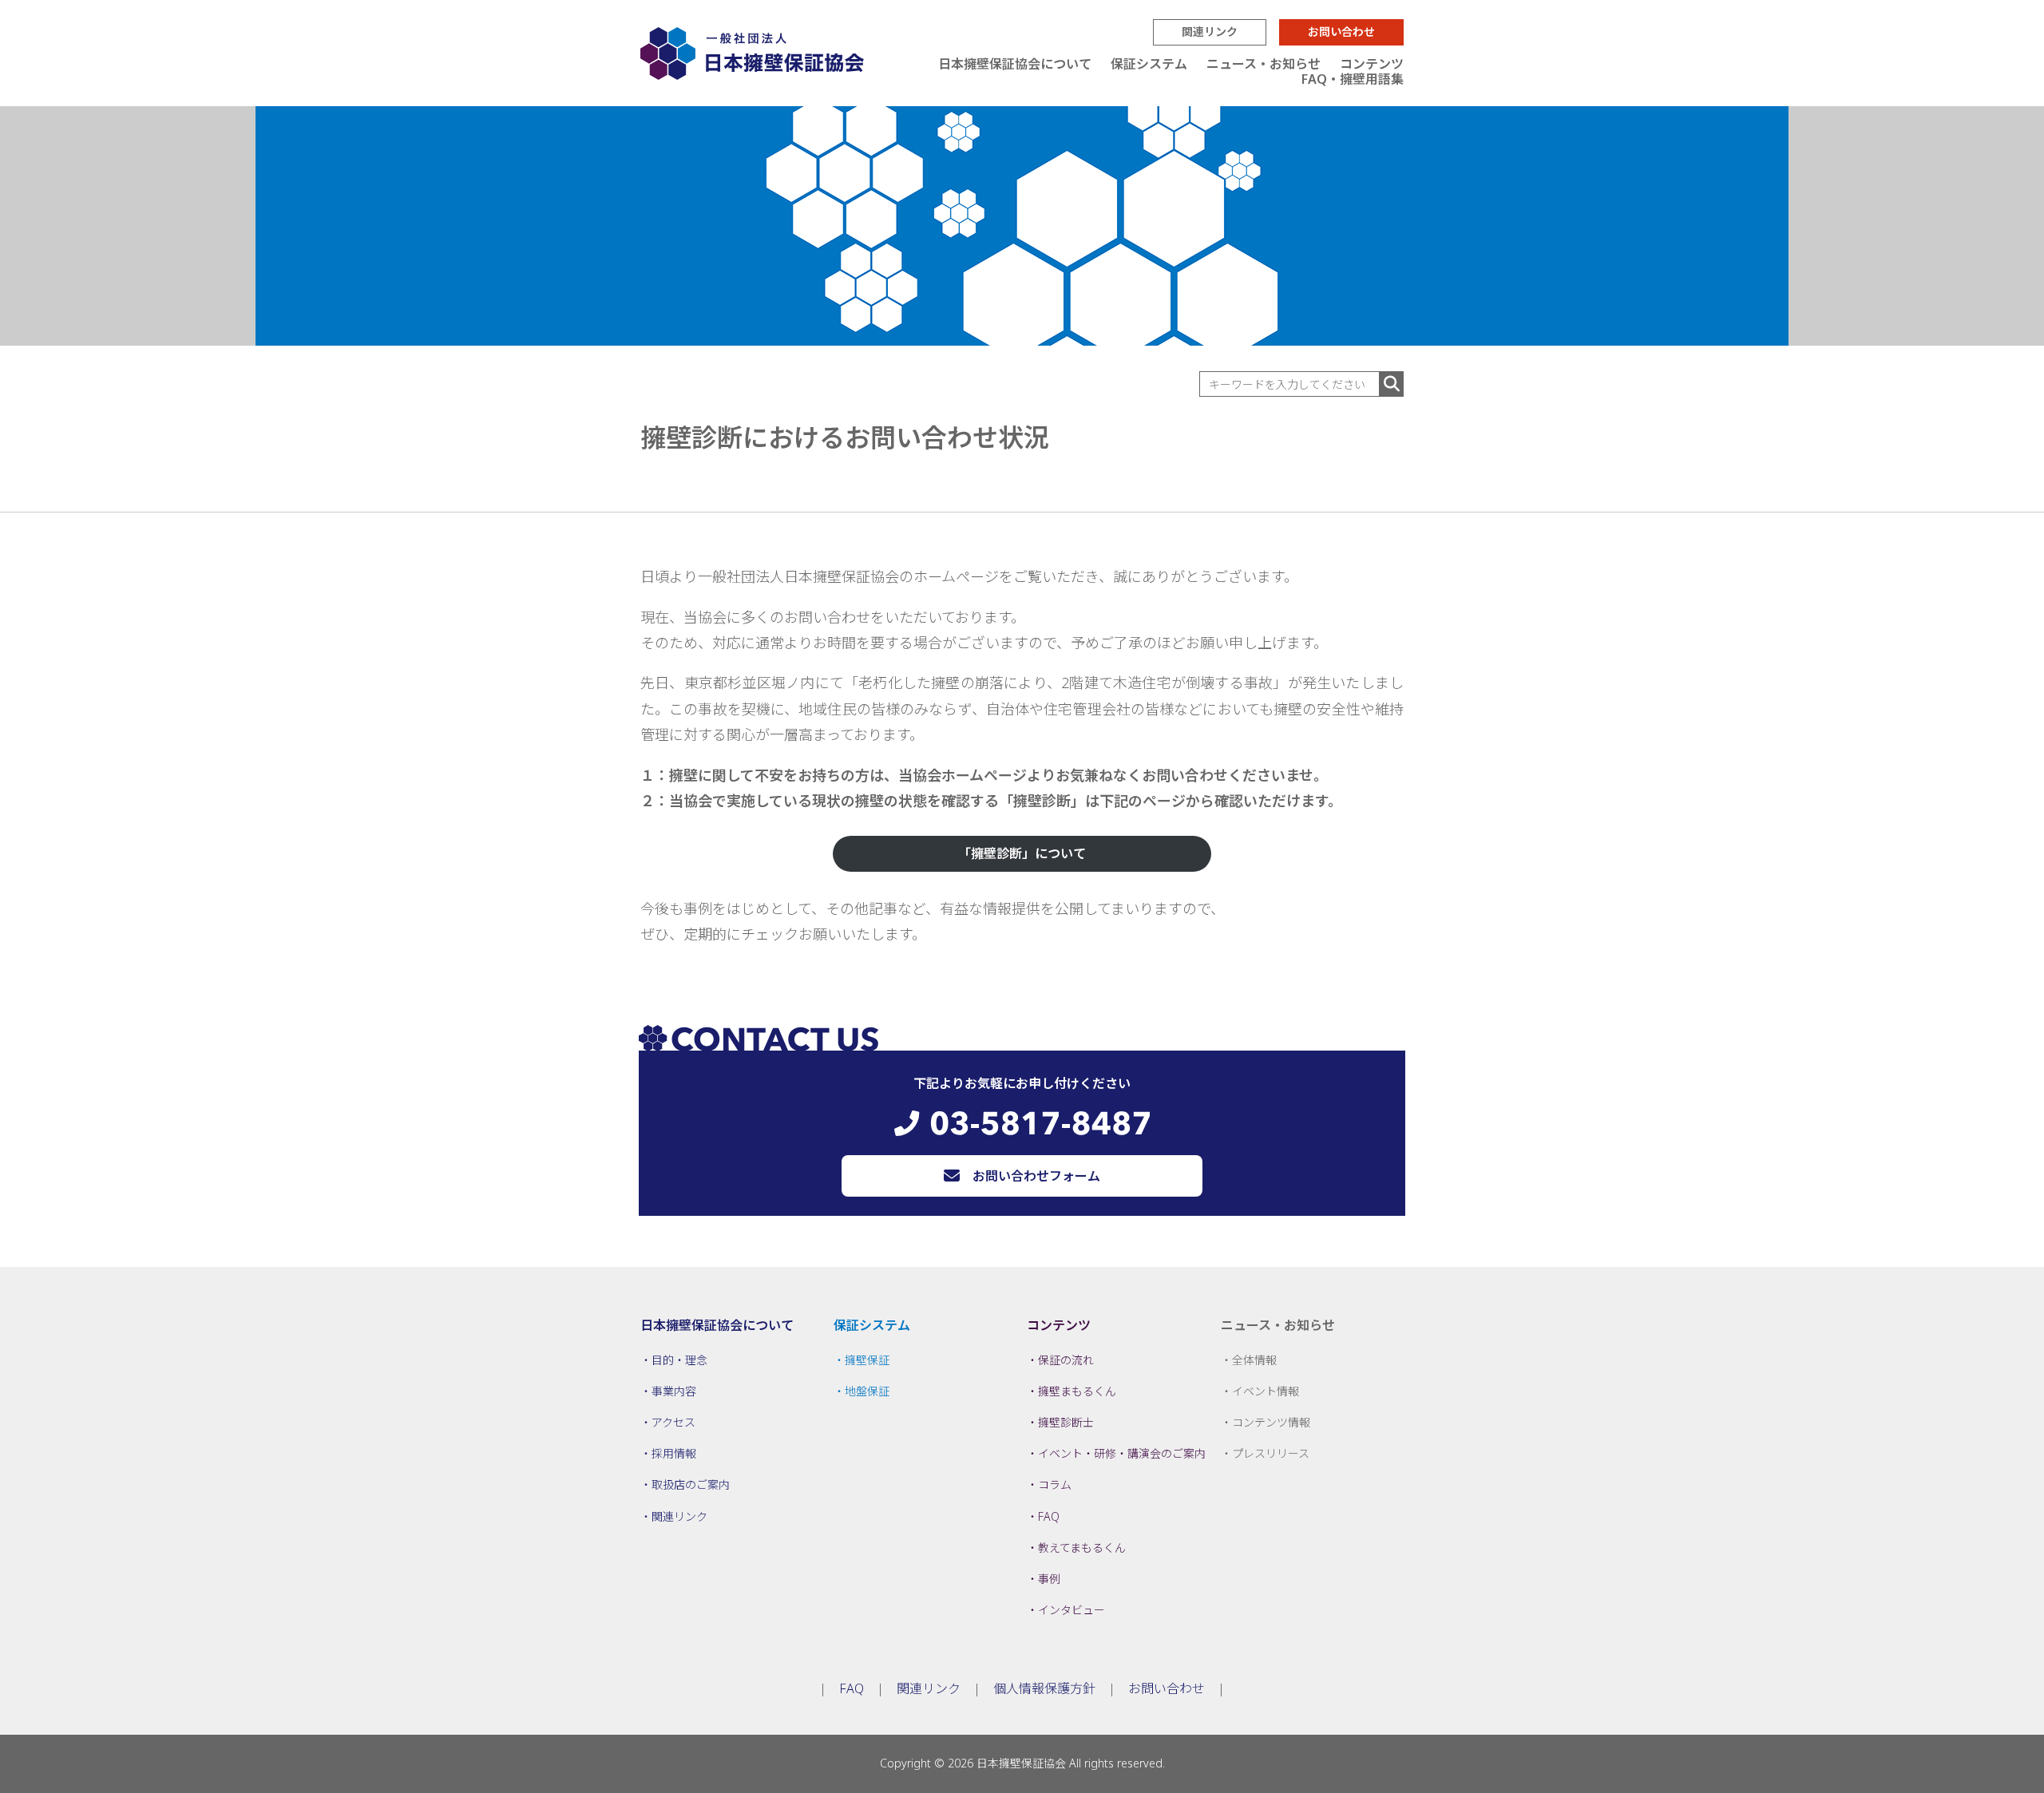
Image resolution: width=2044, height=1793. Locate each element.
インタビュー (1072, 1610)
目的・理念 (679, 1360)
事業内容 (674, 1391)
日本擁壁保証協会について (1015, 64)
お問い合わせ (1341, 32)
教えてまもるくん (1082, 1548)
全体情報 (1254, 1360)
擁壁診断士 (1066, 1422)
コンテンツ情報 (1271, 1422)
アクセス (673, 1422)
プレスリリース (1271, 1453)
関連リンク (1210, 32)
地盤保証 (867, 1391)
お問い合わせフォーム (1036, 1176)
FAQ (1049, 1516)
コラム (1055, 1484)
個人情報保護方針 (1044, 1688)
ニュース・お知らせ (1264, 64)
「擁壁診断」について (1022, 853)
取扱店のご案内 (691, 1484)
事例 (1049, 1579)
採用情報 (674, 1453)
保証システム (1149, 64)
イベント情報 (1266, 1391)
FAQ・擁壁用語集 (1353, 79)
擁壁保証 (867, 1360)
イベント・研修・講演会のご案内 (1122, 1453)
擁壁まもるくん (1077, 1391)
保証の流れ (1066, 1360)
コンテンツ (1372, 64)
